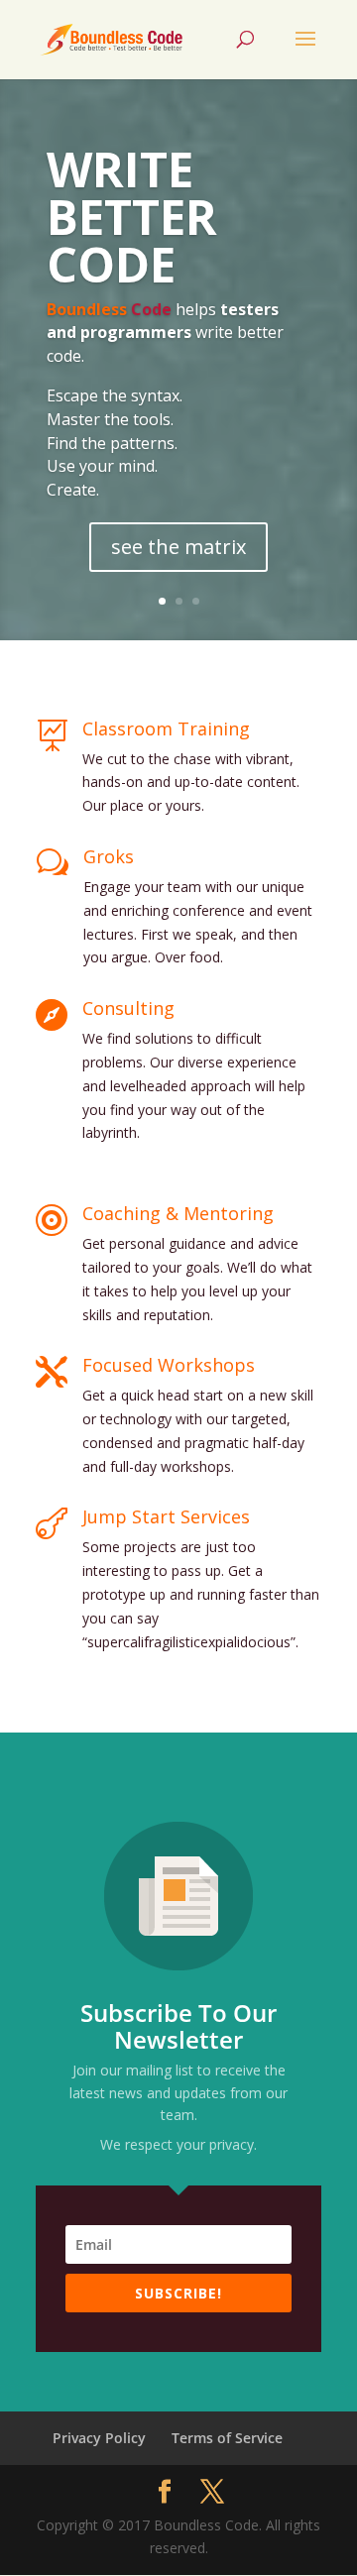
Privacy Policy (99, 2438)
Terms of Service (227, 2438)
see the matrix (178, 547)
